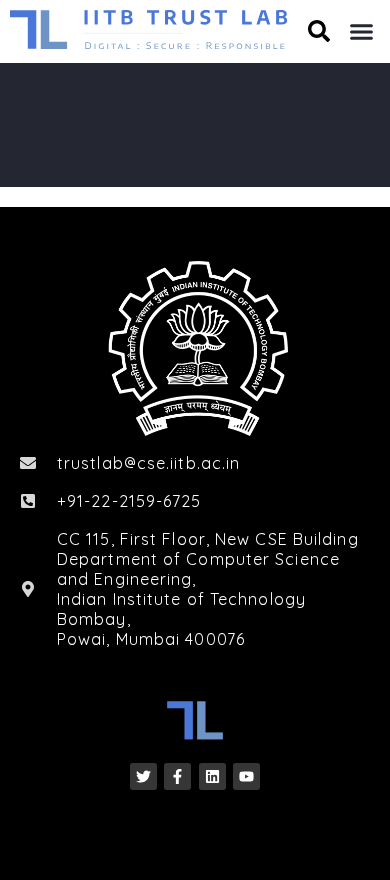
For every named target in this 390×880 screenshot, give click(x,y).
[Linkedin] (212, 776)
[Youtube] (246, 776)
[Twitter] (143, 776)
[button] (362, 32)
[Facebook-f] (177, 776)
